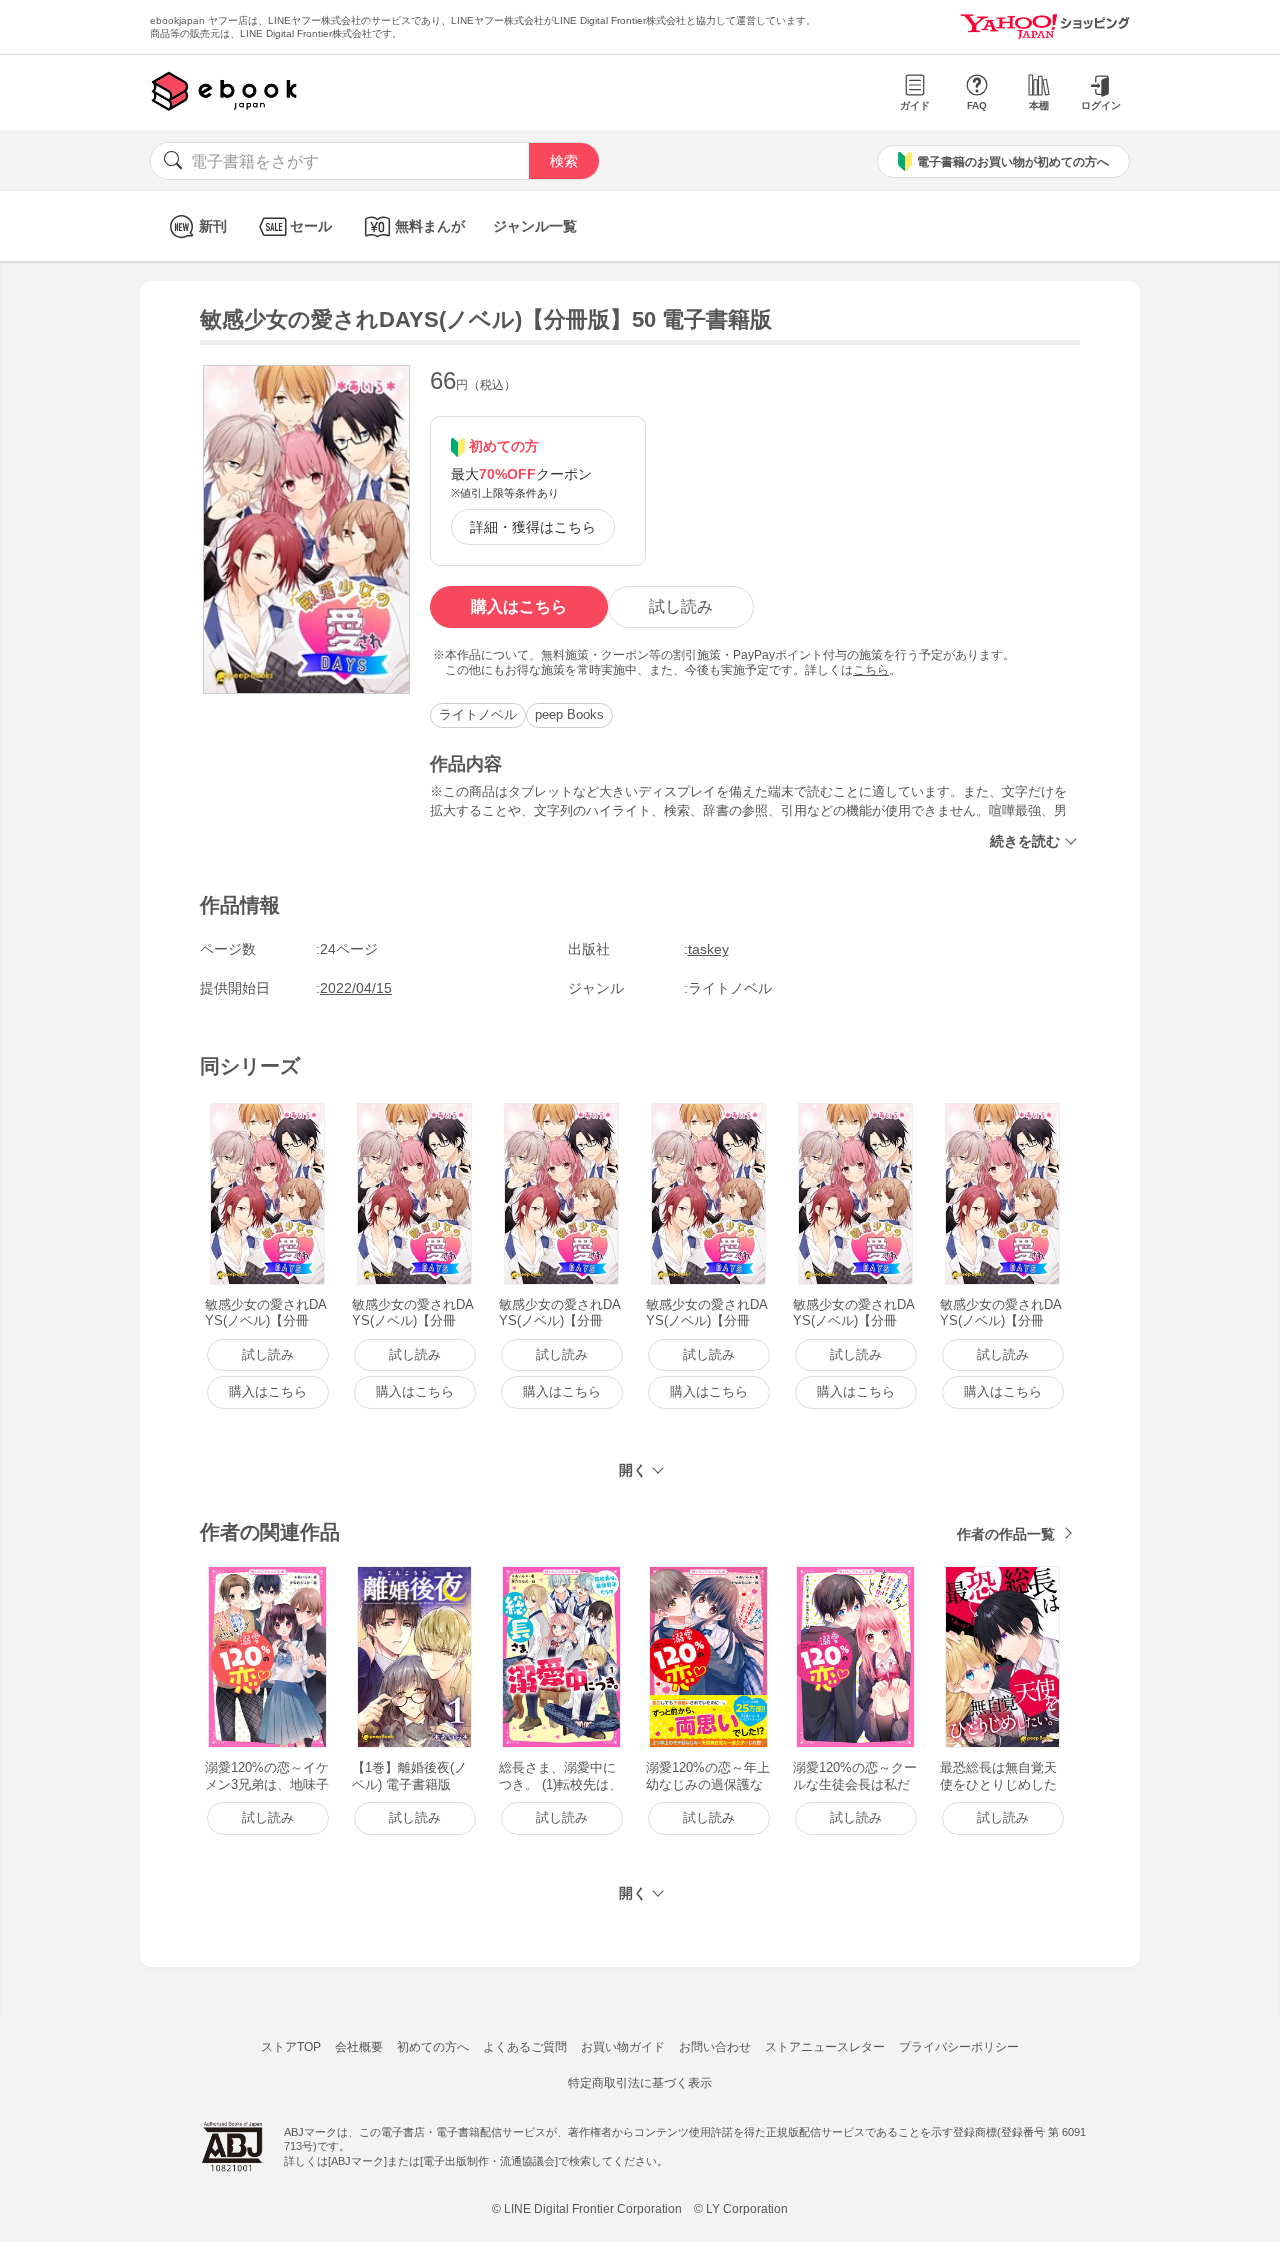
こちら (871, 670)
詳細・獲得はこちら (533, 527)
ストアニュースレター (825, 2047)
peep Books (569, 714)
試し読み (681, 606)
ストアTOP (291, 2047)
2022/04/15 (356, 988)
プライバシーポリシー (959, 2047)
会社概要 (359, 2047)
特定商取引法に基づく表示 (640, 2083)
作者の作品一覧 (1006, 1534)
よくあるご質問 (525, 2047)
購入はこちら (519, 606)
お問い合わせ (715, 2047)
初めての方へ (433, 2047)
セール (311, 226)
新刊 (213, 226)
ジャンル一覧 (535, 226)
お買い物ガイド (623, 2047)
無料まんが (430, 226)
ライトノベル (478, 714)
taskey (708, 949)
